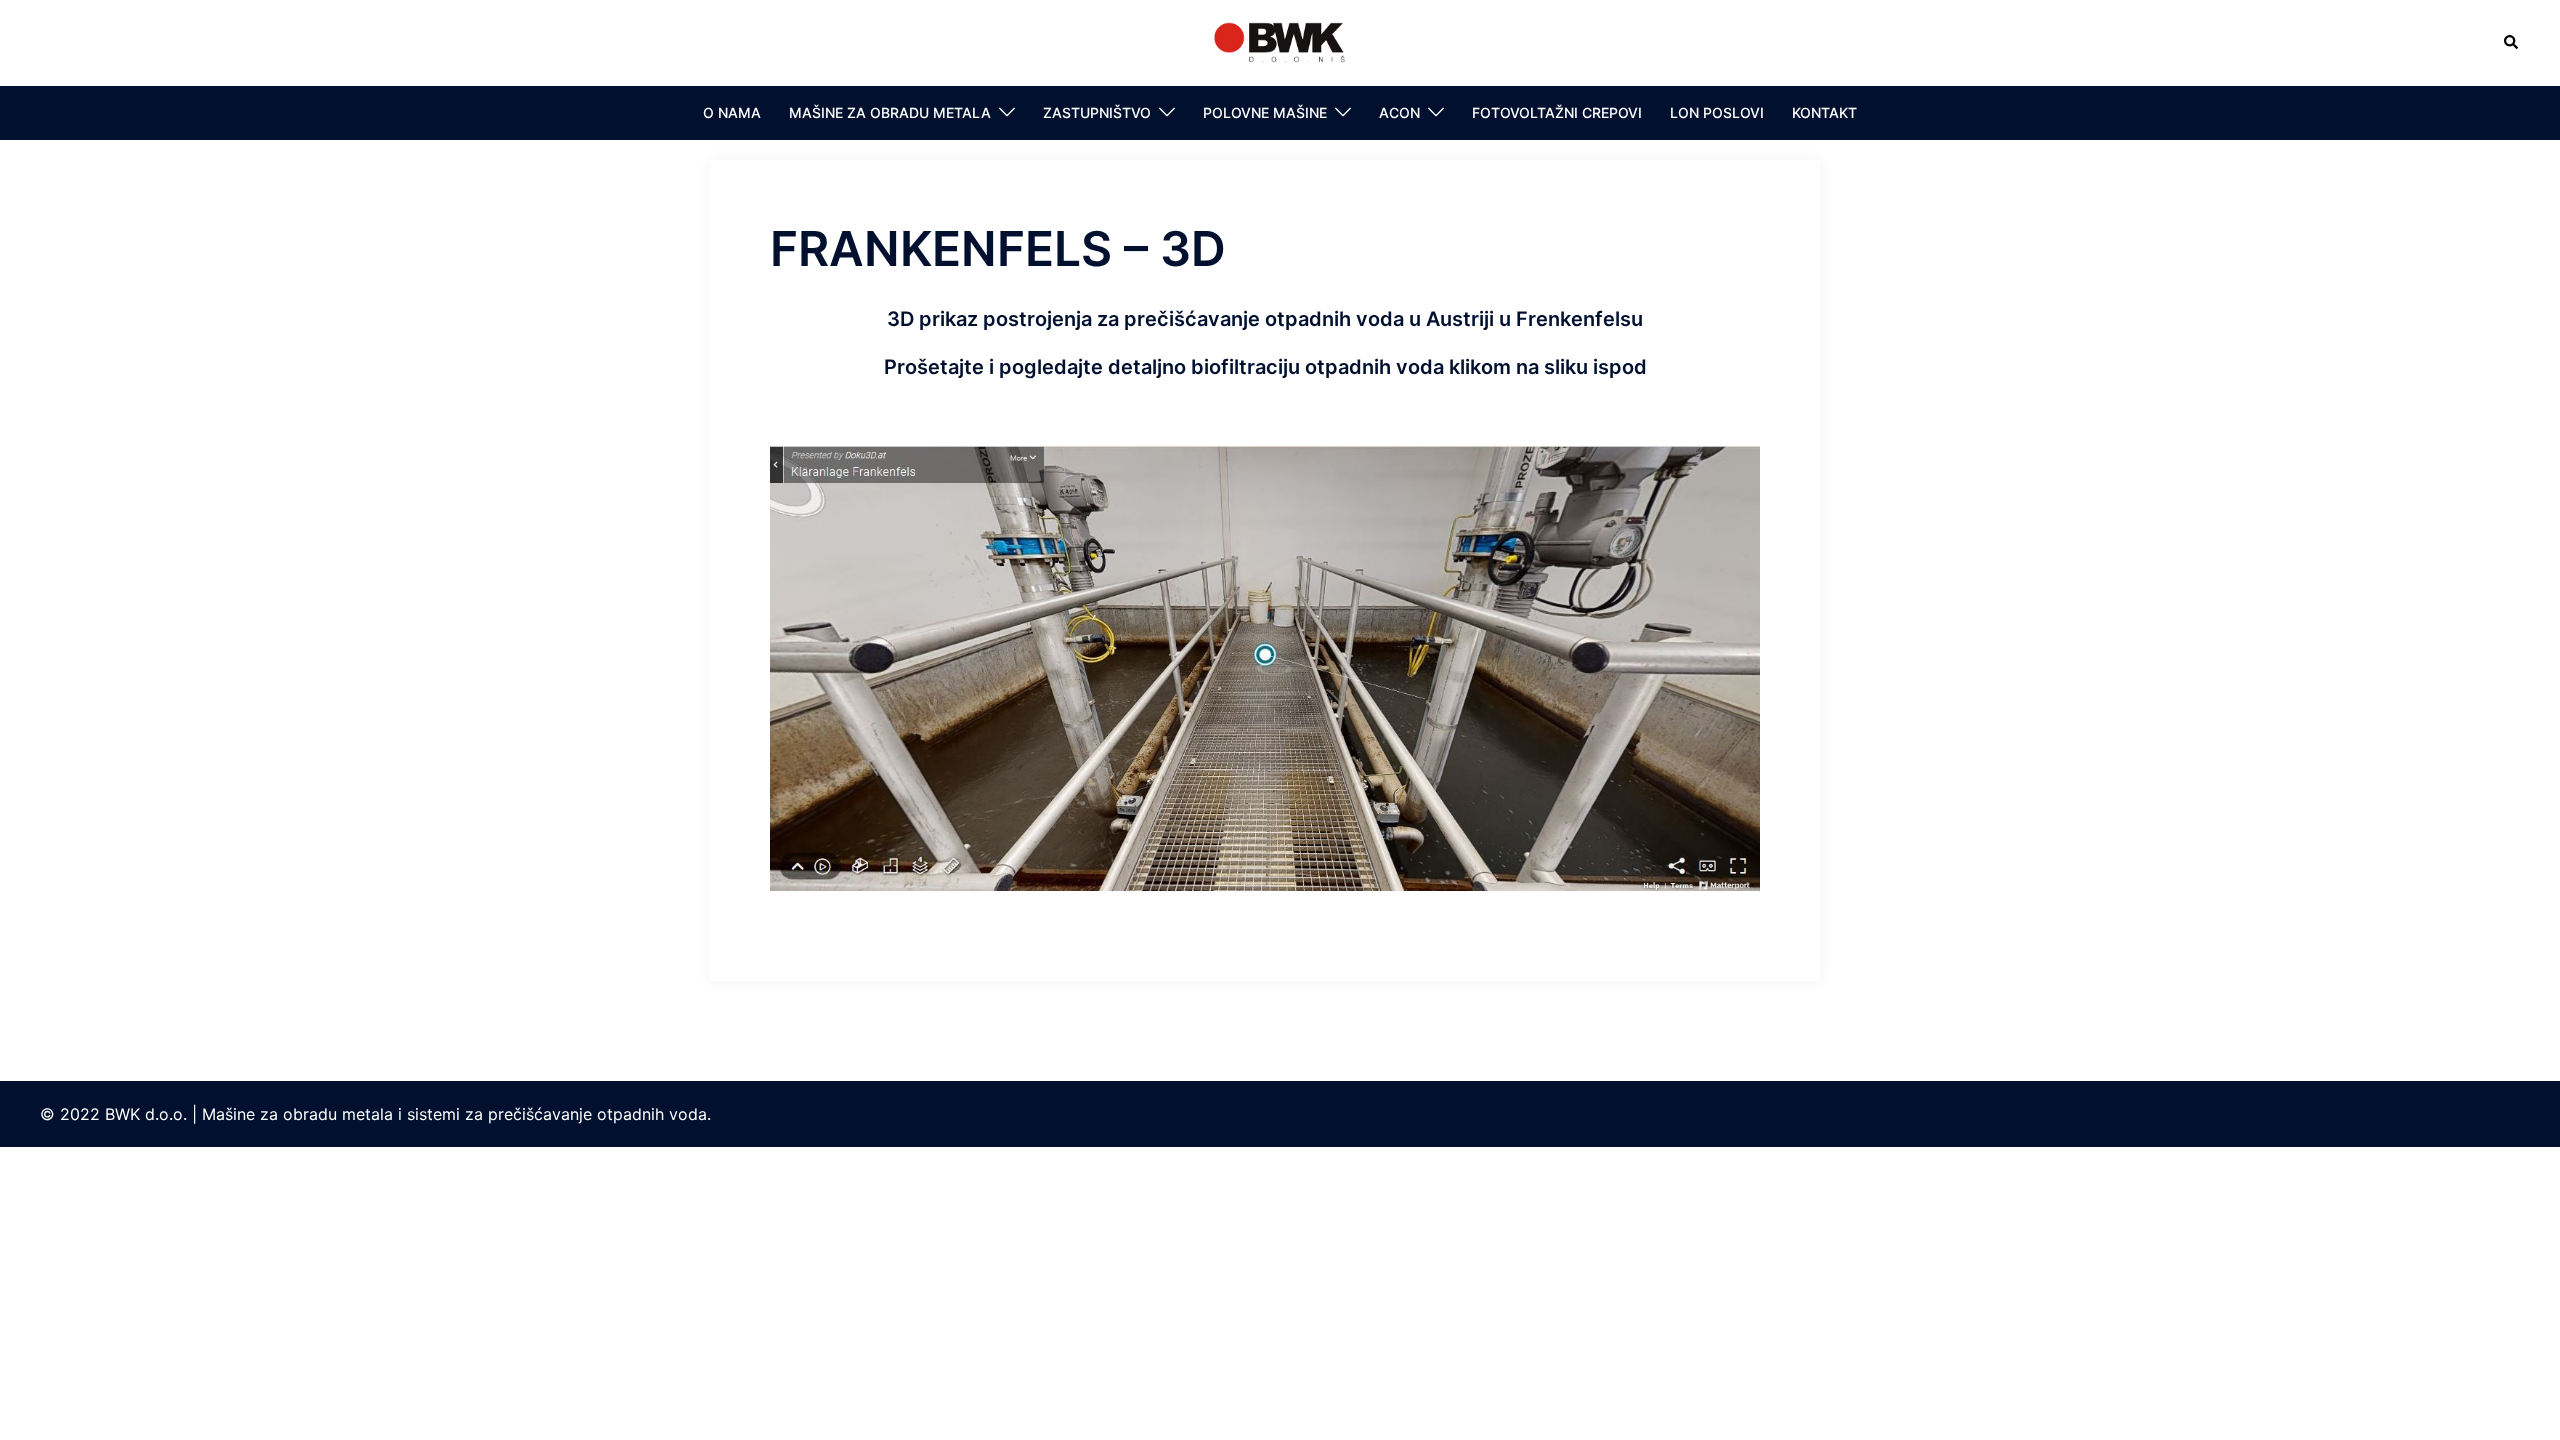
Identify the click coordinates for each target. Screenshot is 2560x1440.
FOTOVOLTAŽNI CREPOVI (1557, 112)
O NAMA (732, 112)
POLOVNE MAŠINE (1265, 112)
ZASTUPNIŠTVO (1097, 112)
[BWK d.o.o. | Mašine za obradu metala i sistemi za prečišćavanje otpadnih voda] (1279, 41)
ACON (1399, 112)
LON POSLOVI (1717, 112)
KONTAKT (1824, 112)
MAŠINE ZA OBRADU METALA (890, 112)
